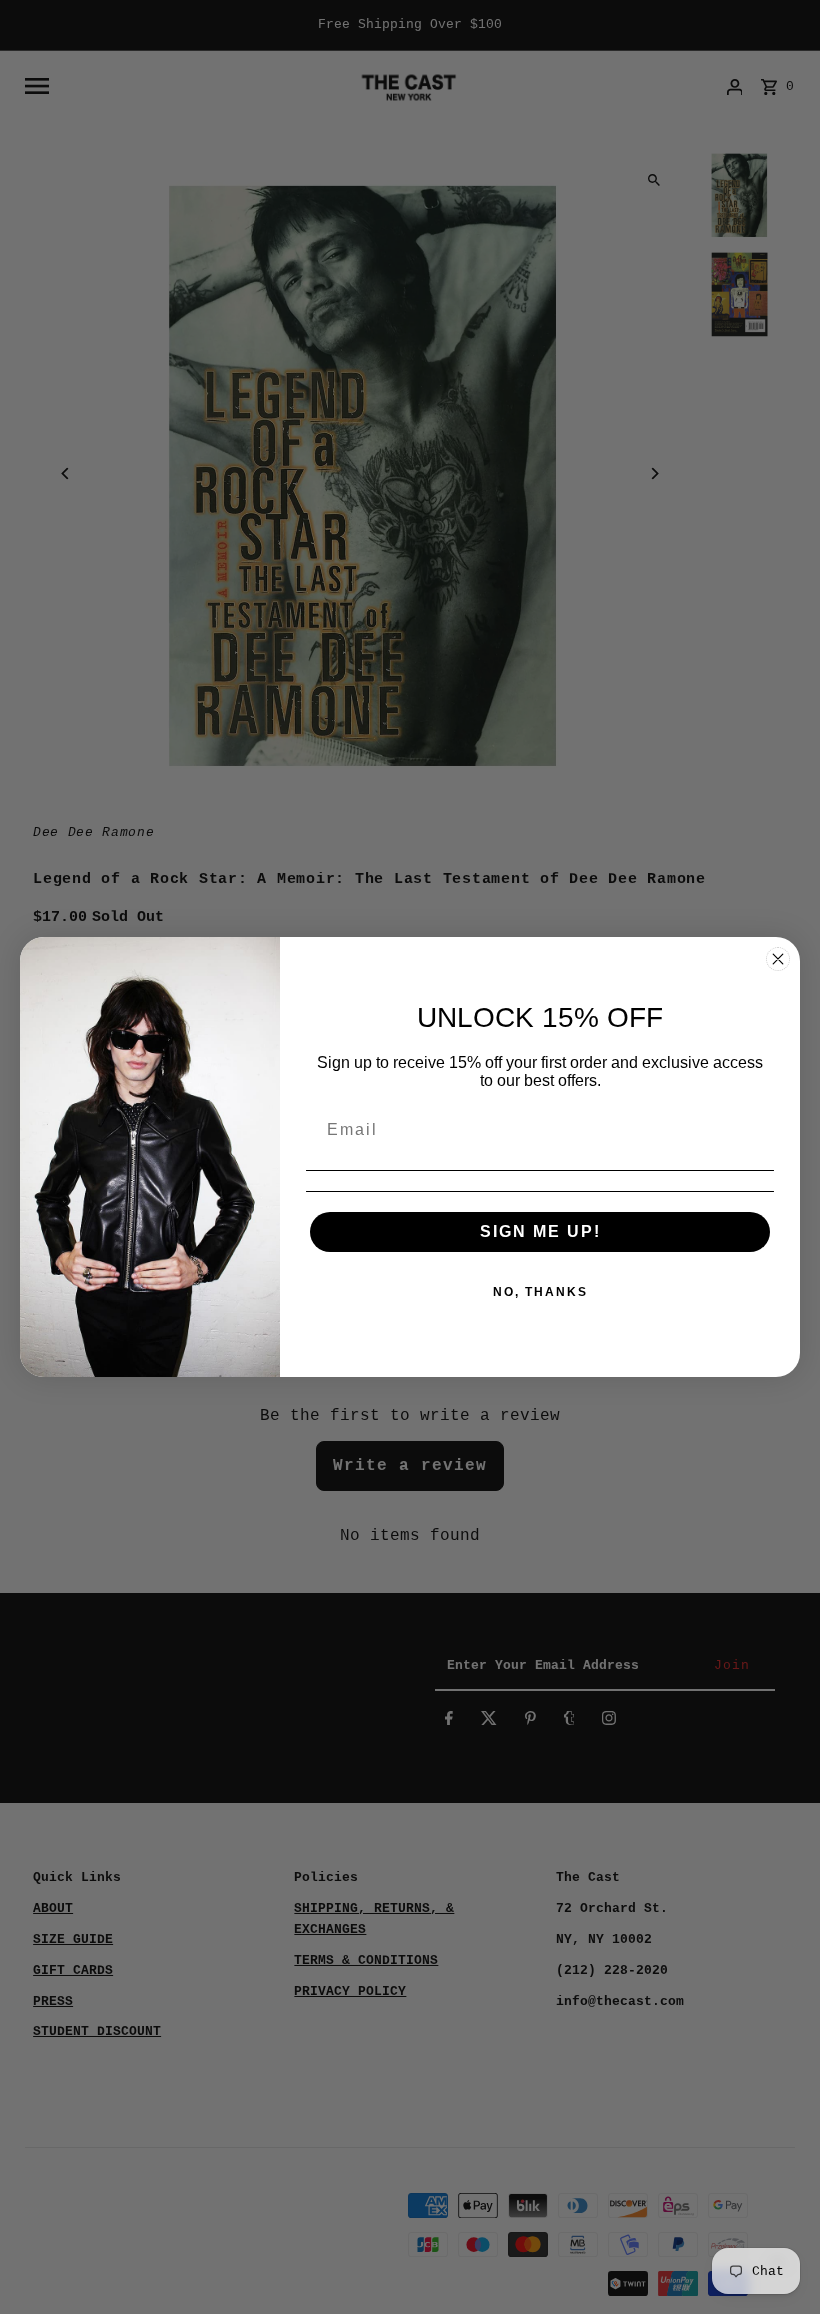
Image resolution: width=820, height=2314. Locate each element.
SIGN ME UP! (540, 1231)
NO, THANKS (540, 1292)
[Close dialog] (778, 959)
